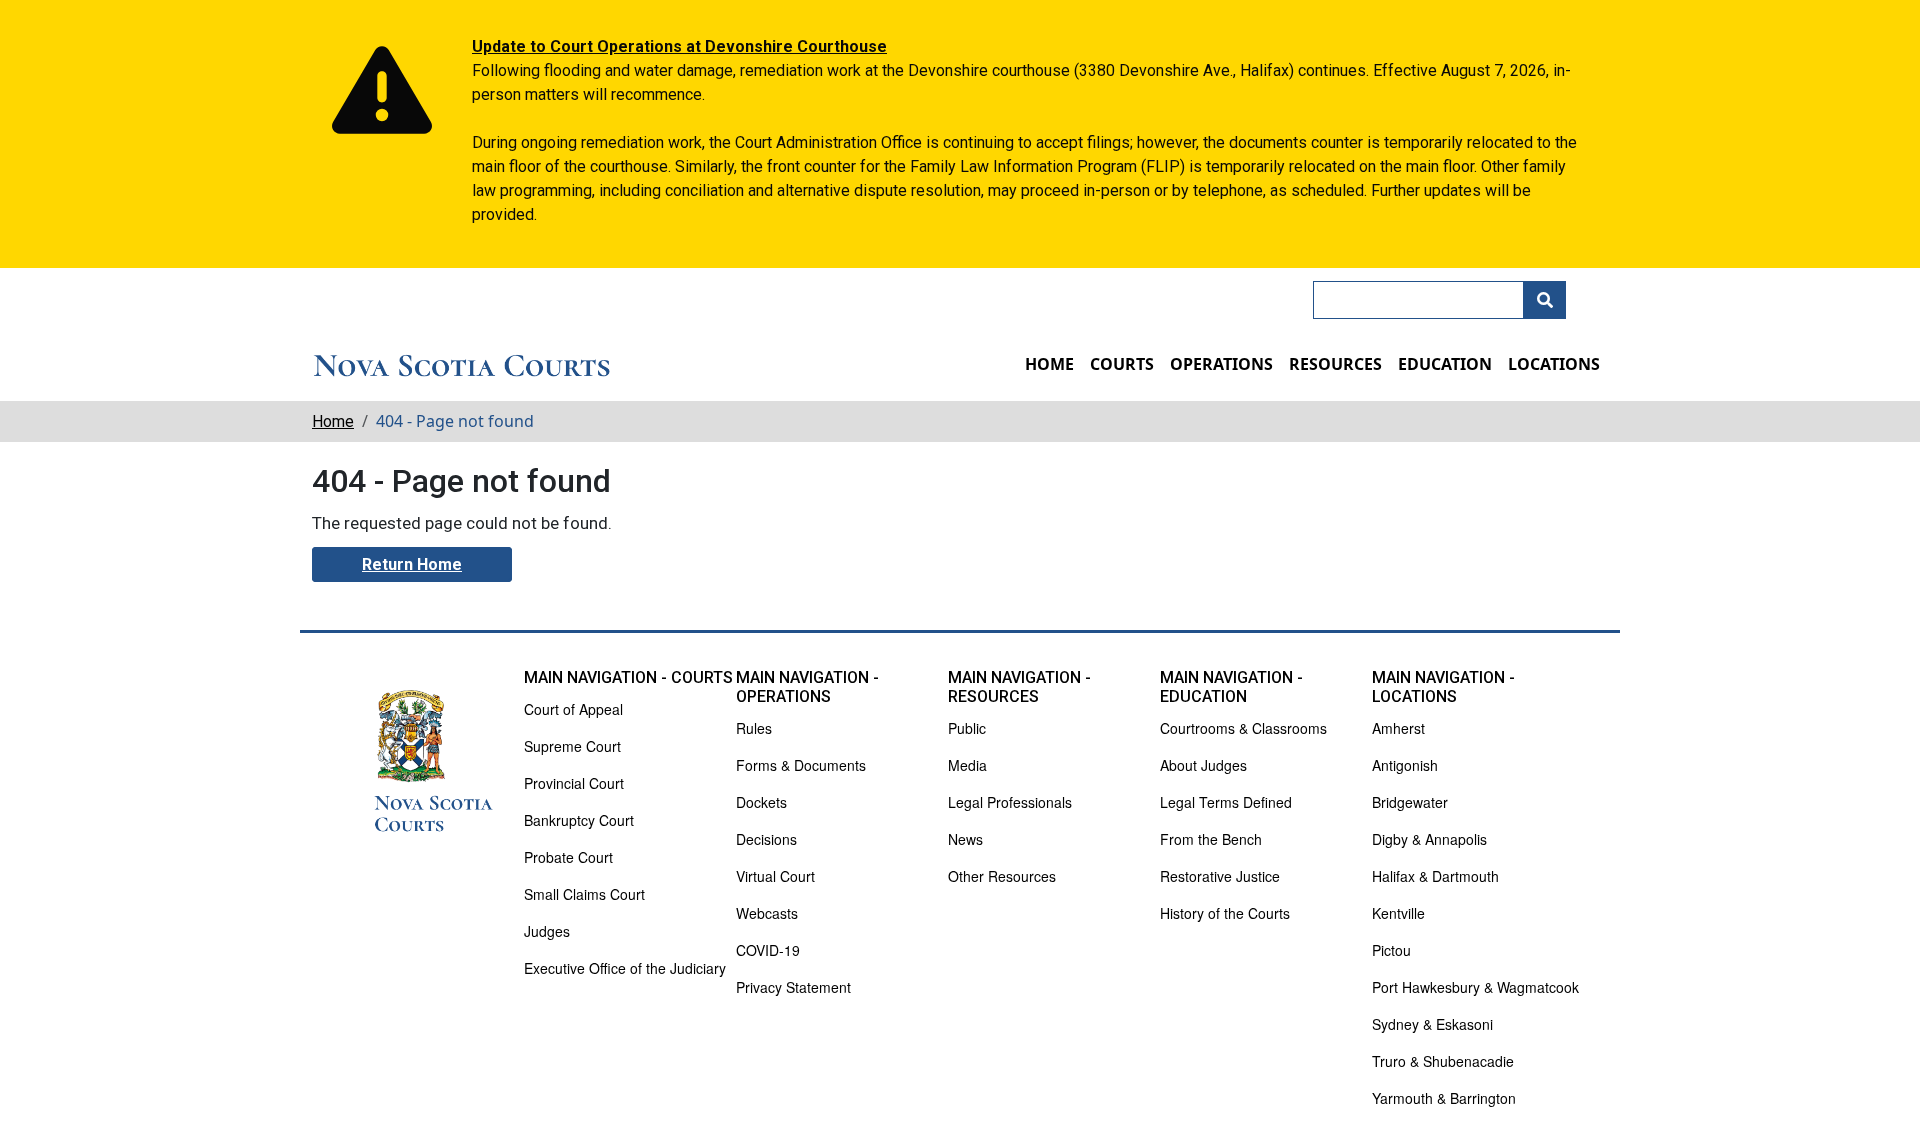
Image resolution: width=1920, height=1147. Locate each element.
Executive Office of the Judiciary (625, 968)
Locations (1554, 364)
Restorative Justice (1220, 876)
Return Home (412, 564)
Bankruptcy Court (579, 820)
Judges (547, 931)
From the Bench (1211, 839)
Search (1545, 300)
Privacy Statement (793, 987)
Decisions (766, 839)
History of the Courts (1225, 913)
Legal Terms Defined (1226, 802)
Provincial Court (574, 783)
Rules (754, 728)
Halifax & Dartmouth (1435, 876)
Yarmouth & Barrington (1444, 1098)
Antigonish (1405, 765)
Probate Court (568, 857)
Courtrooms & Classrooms (1243, 728)
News (965, 839)
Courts (1122, 364)
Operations (1221, 364)
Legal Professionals (1010, 802)
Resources (1335, 364)
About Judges (1203, 765)
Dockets (761, 802)
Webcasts (767, 913)
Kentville (1398, 913)
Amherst (1398, 728)
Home (1049, 364)
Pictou (1391, 950)
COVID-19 (768, 950)
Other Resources (1002, 876)
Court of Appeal (573, 709)
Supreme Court (572, 746)
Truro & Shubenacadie (1443, 1061)
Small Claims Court (584, 894)
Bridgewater (1410, 802)
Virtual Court (775, 876)
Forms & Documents (801, 765)
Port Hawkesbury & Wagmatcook (1475, 987)
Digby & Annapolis (1429, 839)
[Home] (462, 366)
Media (967, 765)
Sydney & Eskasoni (1432, 1024)
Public (967, 728)
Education (1445, 364)
